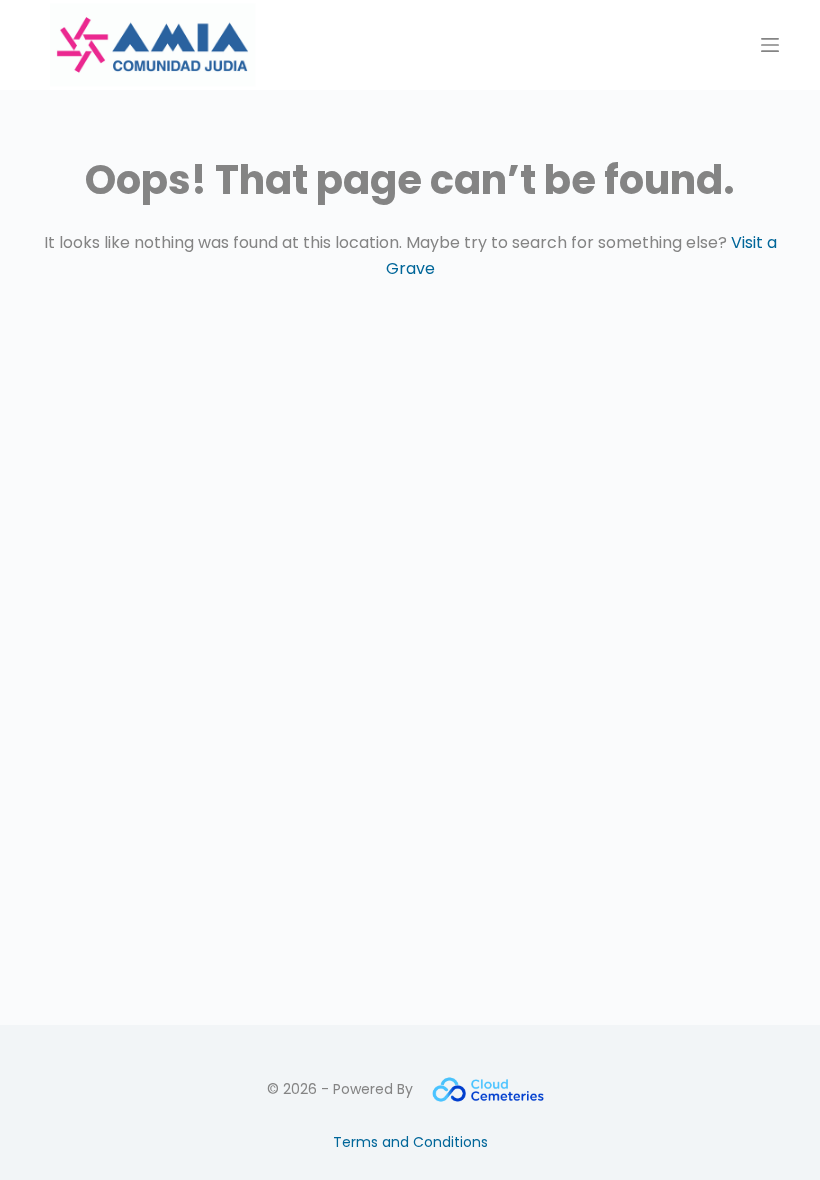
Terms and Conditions (410, 1142)
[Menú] (770, 45)
